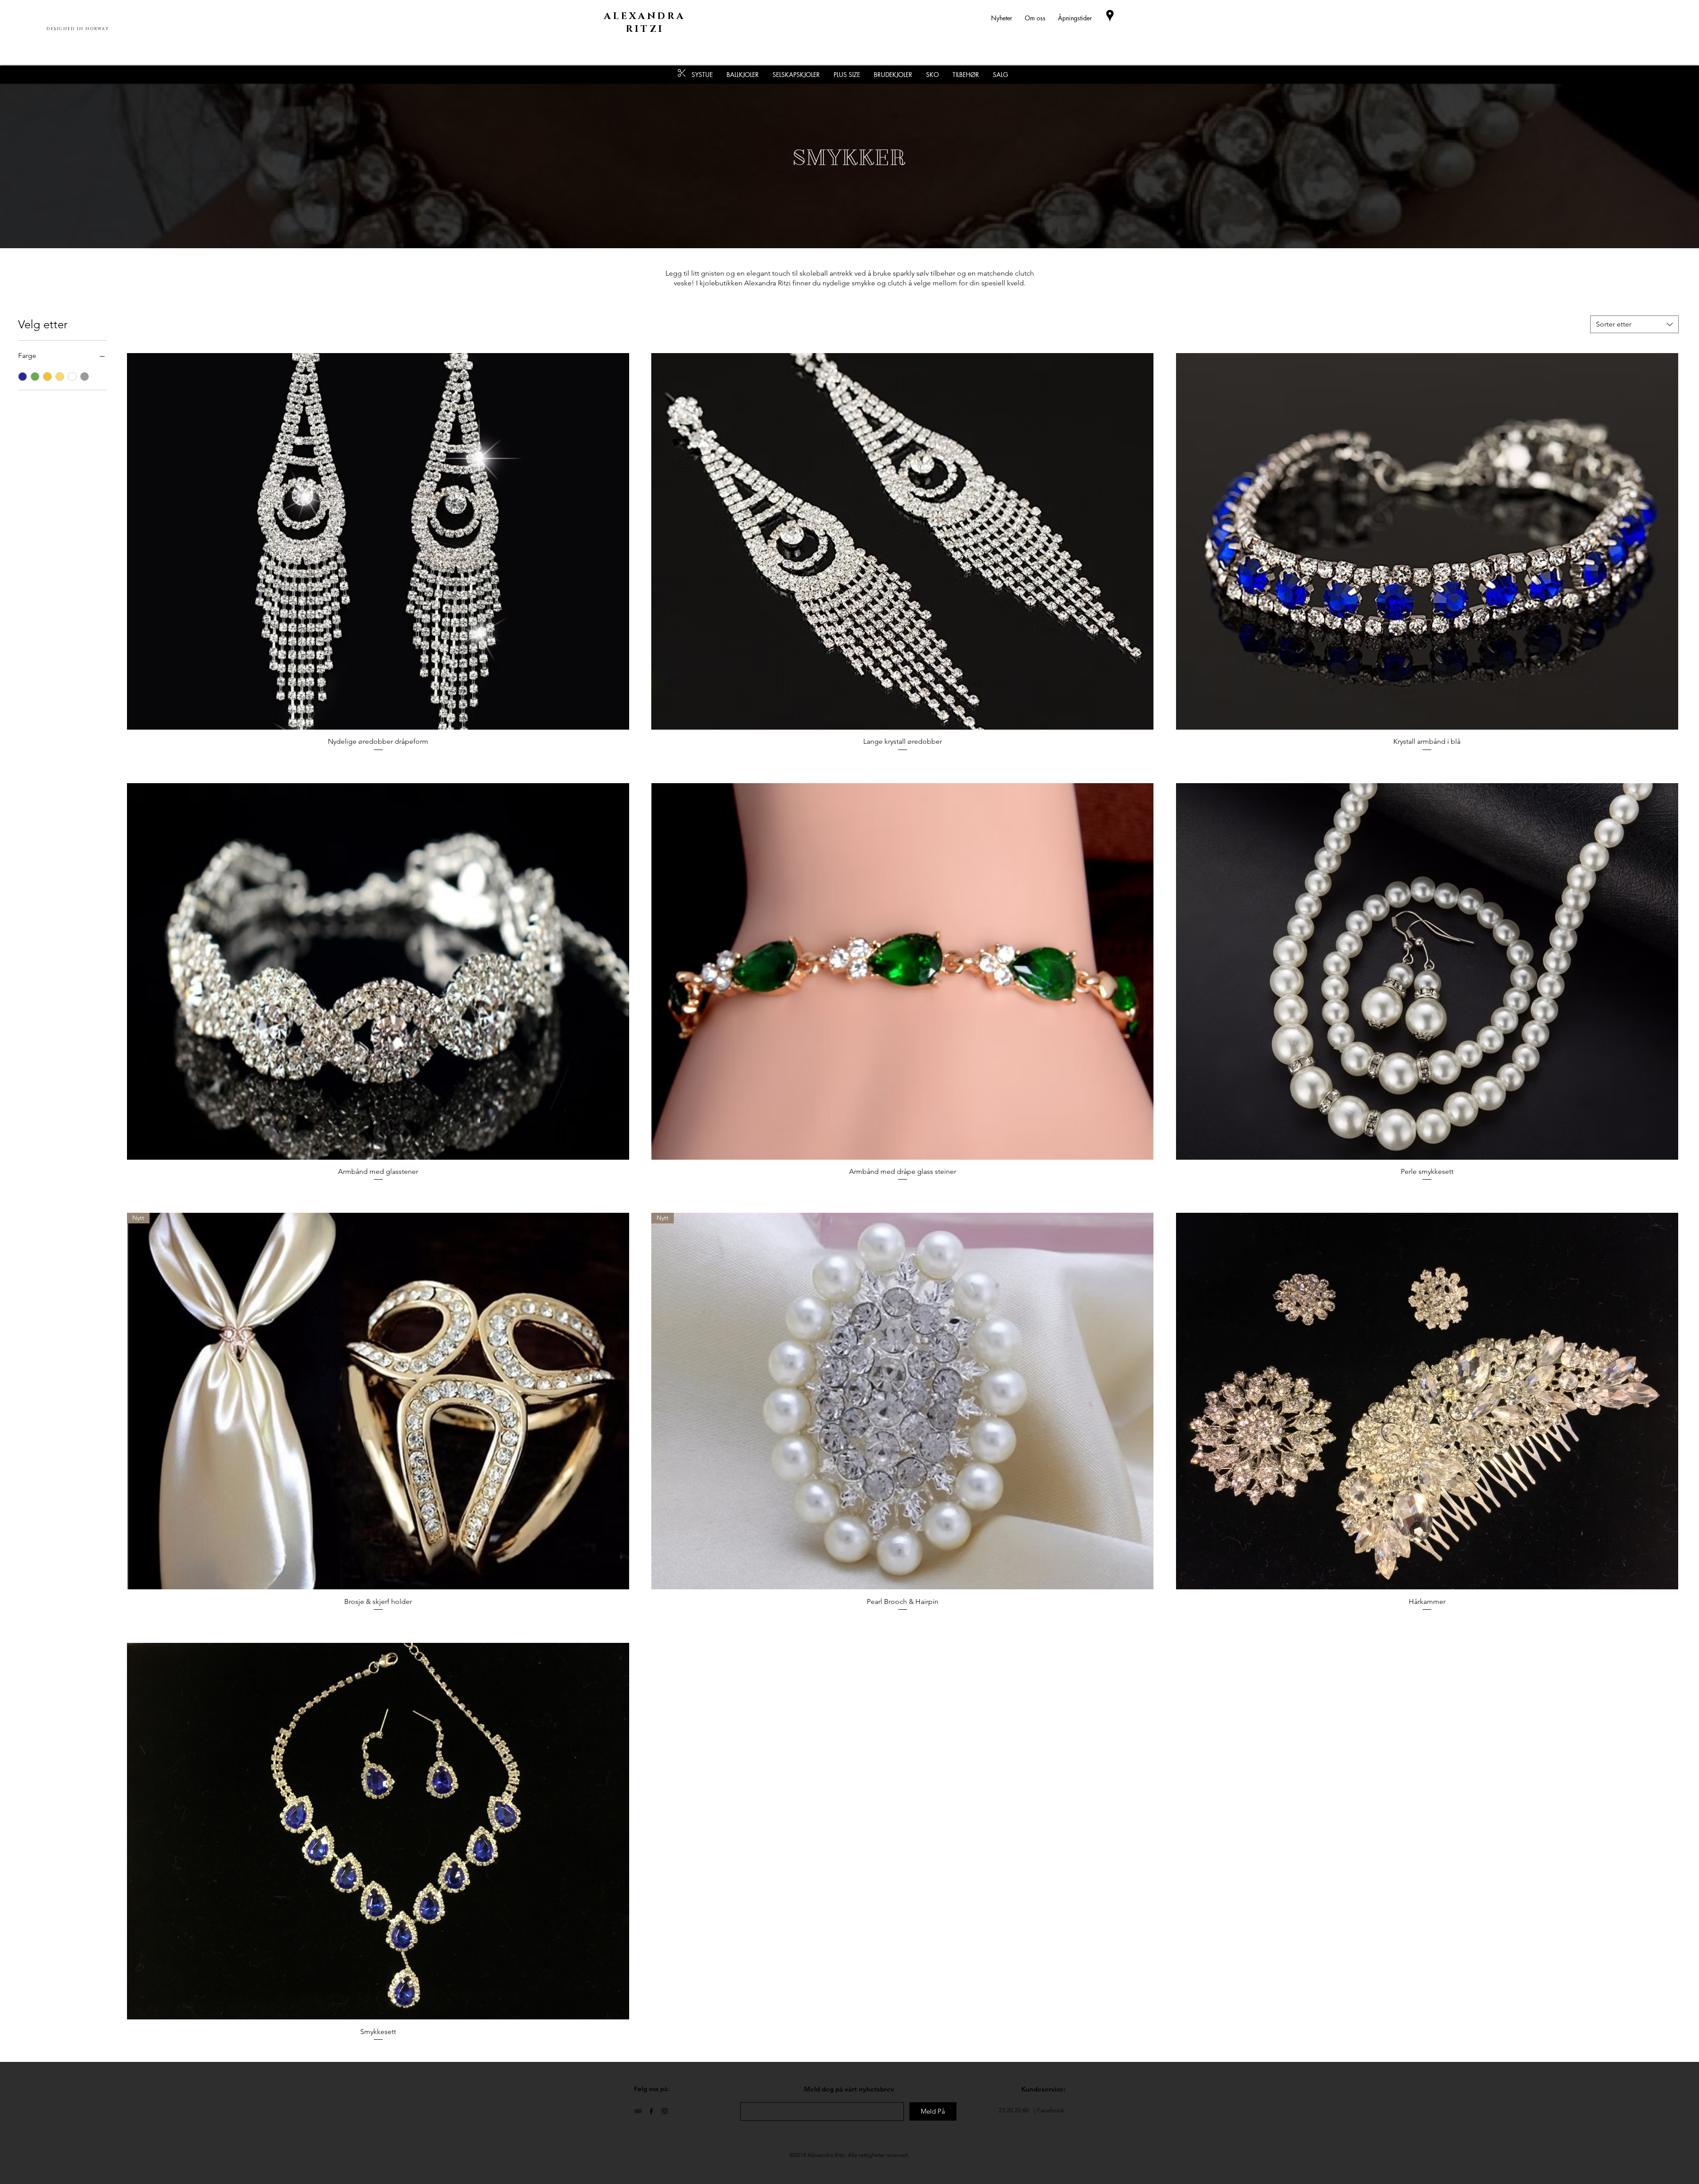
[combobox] (1634, 324)
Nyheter (1008, 18)
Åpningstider (1075, 18)
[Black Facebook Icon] (651, 2111)
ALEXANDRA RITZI (645, 23)
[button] (966, 75)
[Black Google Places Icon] (1110, 16)
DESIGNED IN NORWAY (78, 29)
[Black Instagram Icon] (665, 2111)
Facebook (1051, 2110)
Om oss (1035, 18)
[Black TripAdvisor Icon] (638, 2111)
